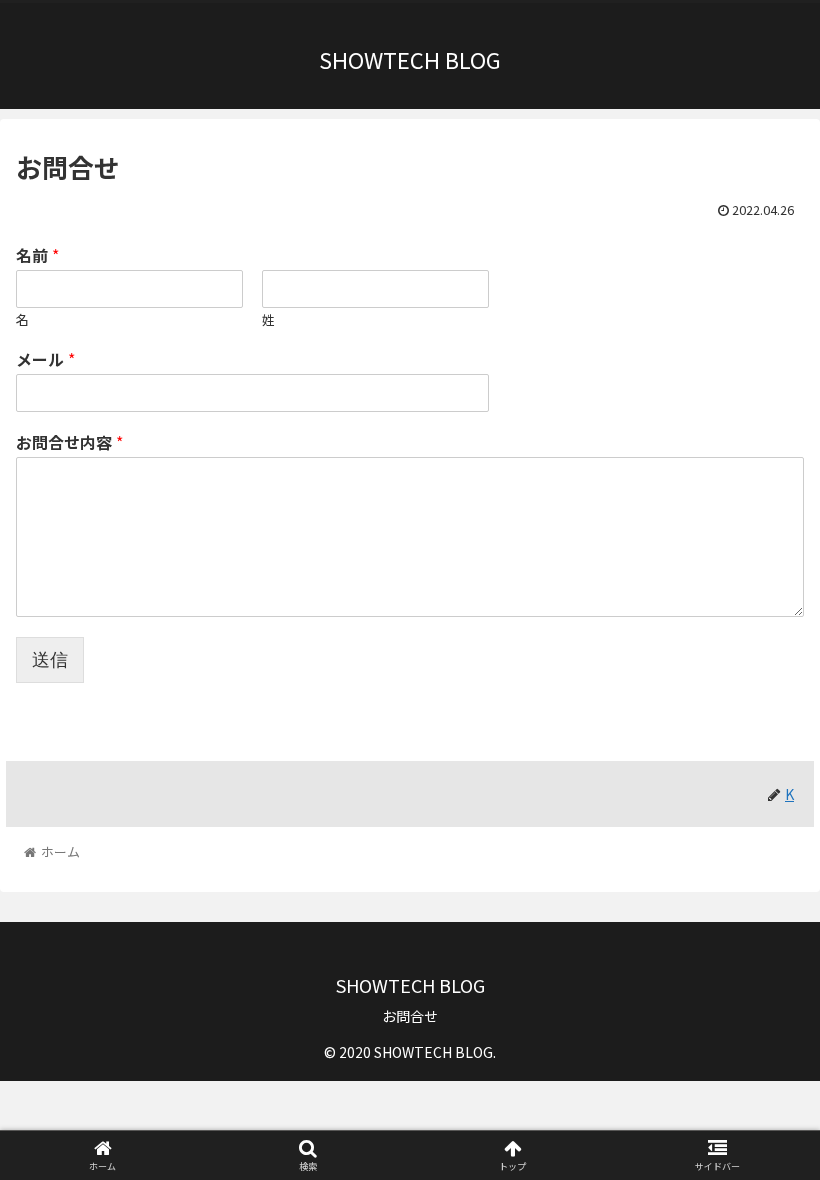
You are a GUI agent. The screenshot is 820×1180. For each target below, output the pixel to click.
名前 (37, 255)
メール (45, 359)
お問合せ (410, 1016)
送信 (50, 660)
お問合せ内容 (69, 442)
